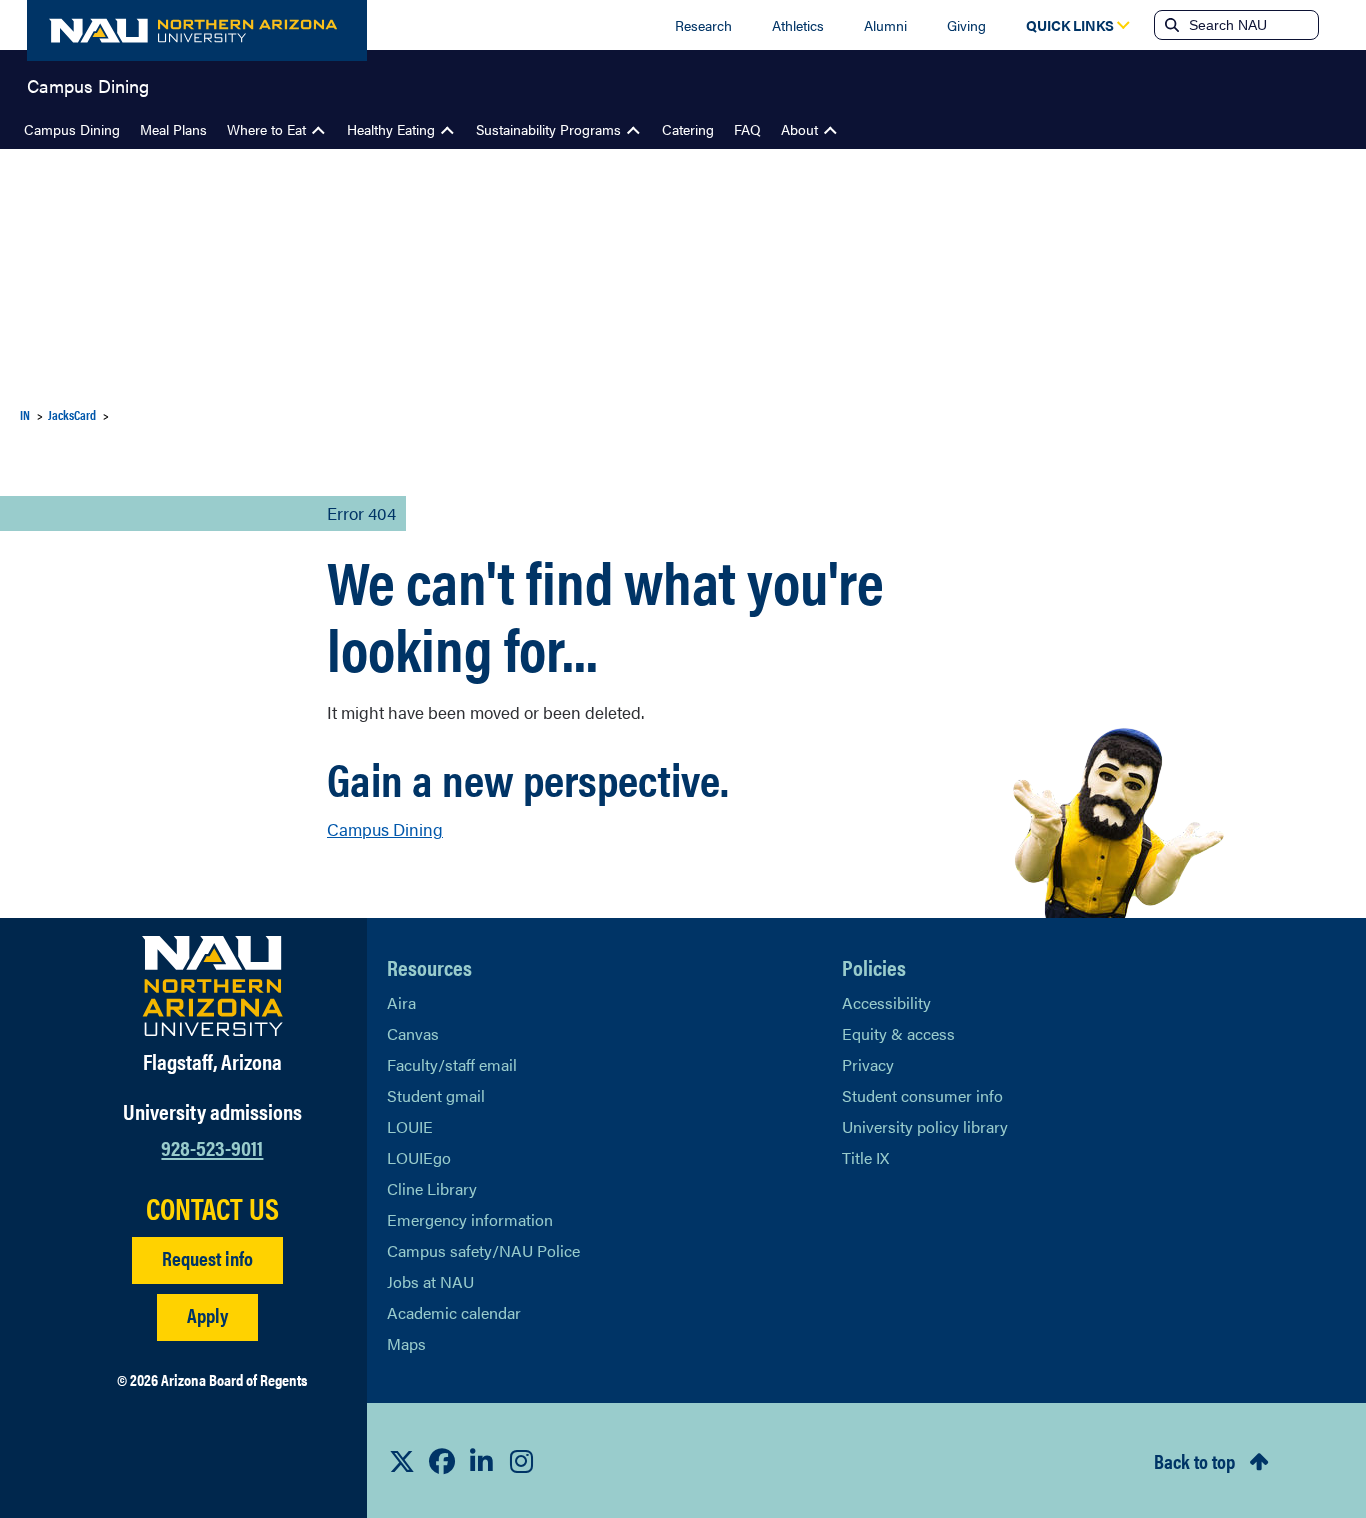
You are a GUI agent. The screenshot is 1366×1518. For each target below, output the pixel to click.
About (799, 129)
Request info (207, 1257)
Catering (688, 129)
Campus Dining (88, 84)
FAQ (747, 129)
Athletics (798, 25)
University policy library (925, 1126)
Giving (966, 25)
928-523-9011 (212, 1146)
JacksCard (72, 414)
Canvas (413, 1033)
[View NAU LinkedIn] (482, 1461)
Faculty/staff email (452, 1064)
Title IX (865, 1157)
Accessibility (886, 1002)
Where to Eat (266, 129)
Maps (406, 1343)
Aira (401, 1002)
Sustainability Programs (548, 129)
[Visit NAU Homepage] (212, 986)
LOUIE (410, 1126)
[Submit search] (1170, 25)
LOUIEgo (419, 1157)
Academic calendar (454, 1312)
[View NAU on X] (402, 1461)
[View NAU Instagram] (522, 1461)
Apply (207, 1314)
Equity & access (898, 1033)
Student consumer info (922, 1095)
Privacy (868, 1064)
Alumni (885, 25)
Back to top (1194, 1460)
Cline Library (432, 1188)
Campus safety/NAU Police (483, 1250)
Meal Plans (173, 129)
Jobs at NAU (430, 1281)
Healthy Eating (391, 129)
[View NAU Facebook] (442, 1461)
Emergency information (470, 1219)
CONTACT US (212, 1208)
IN (25, 414)
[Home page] (197, 30)
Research (703, 25)
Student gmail (436, 1095)
